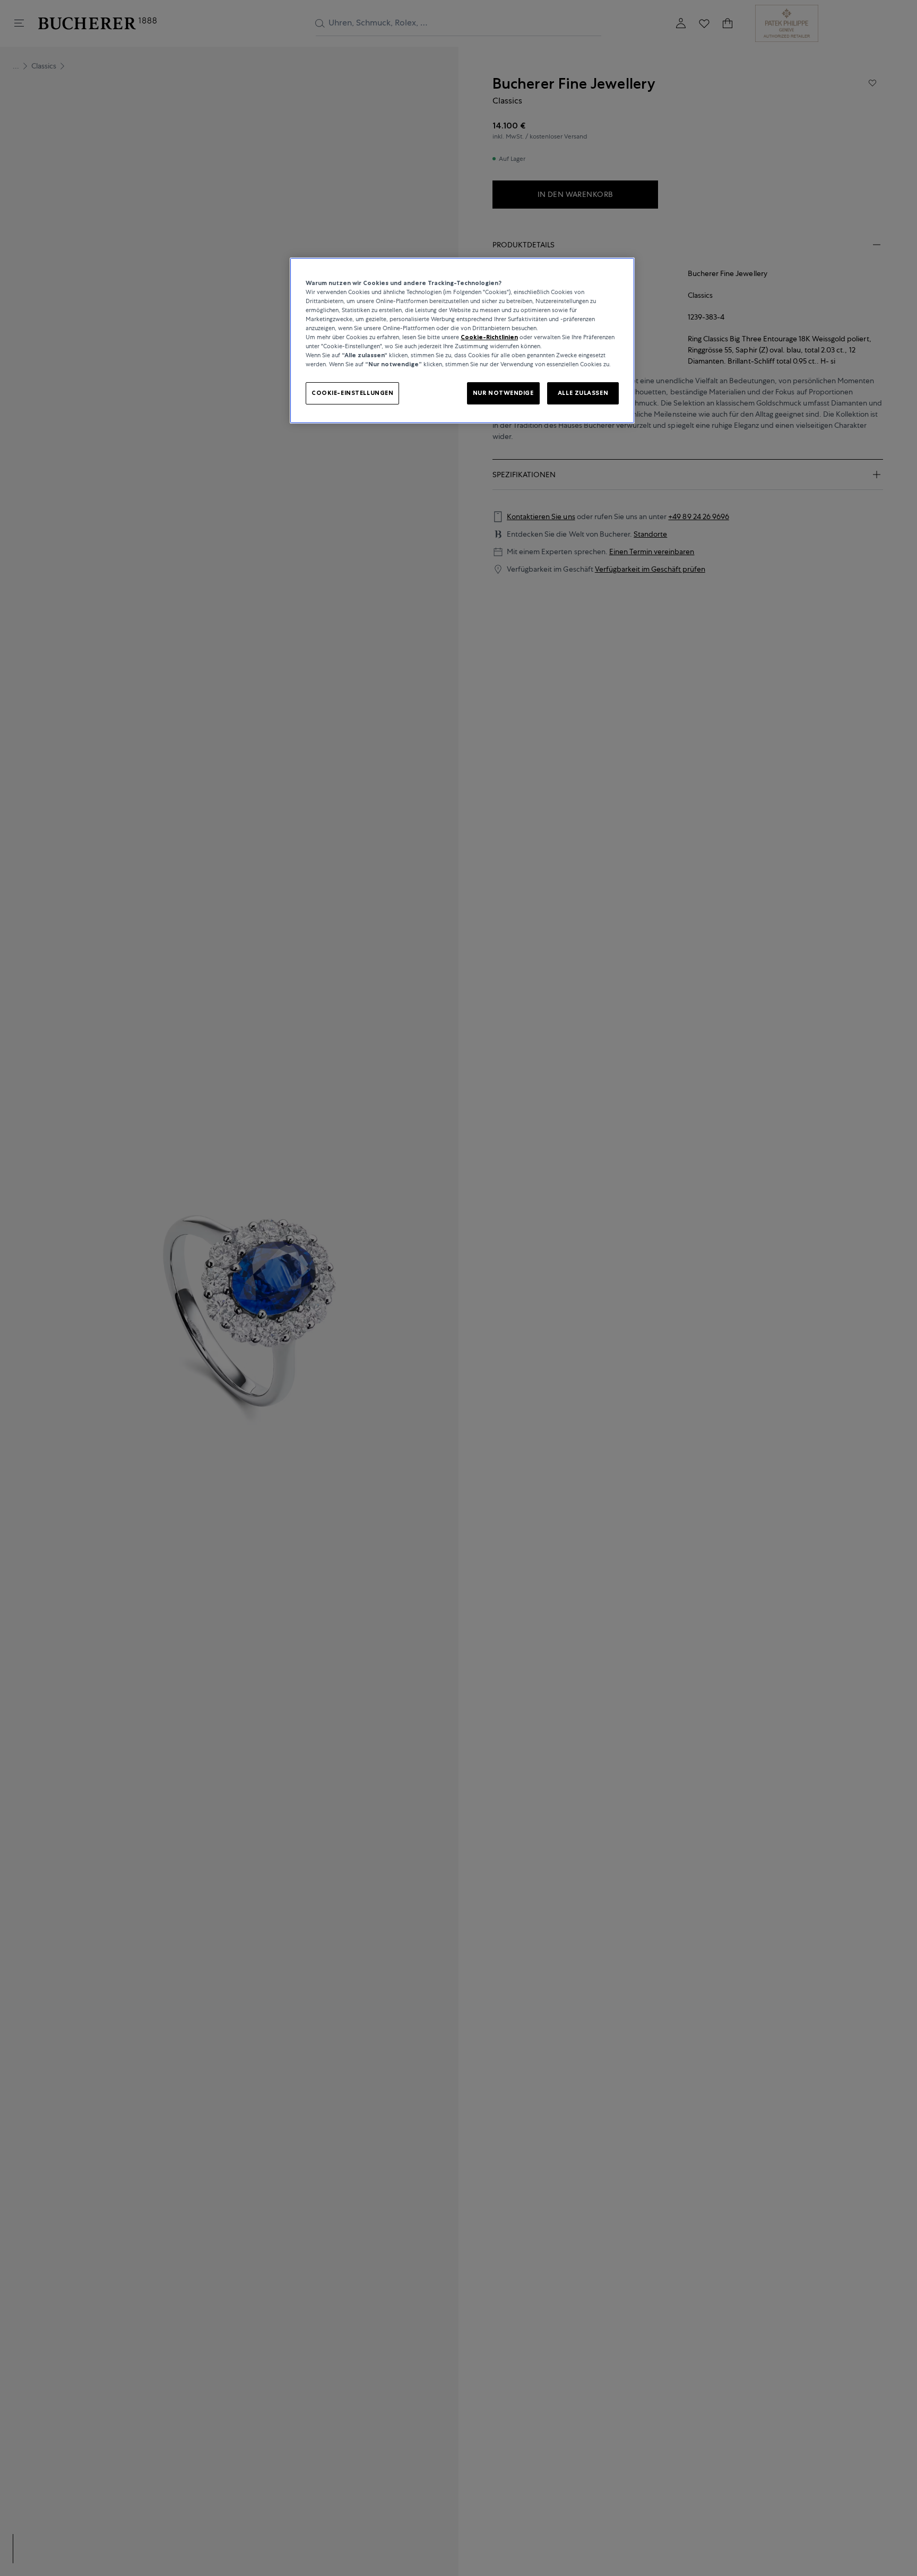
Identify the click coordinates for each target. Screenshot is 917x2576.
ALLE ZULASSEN (583, 393)
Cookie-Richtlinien (489, 338)
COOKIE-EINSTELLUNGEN (352, 393)
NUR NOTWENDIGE (503, 393)
